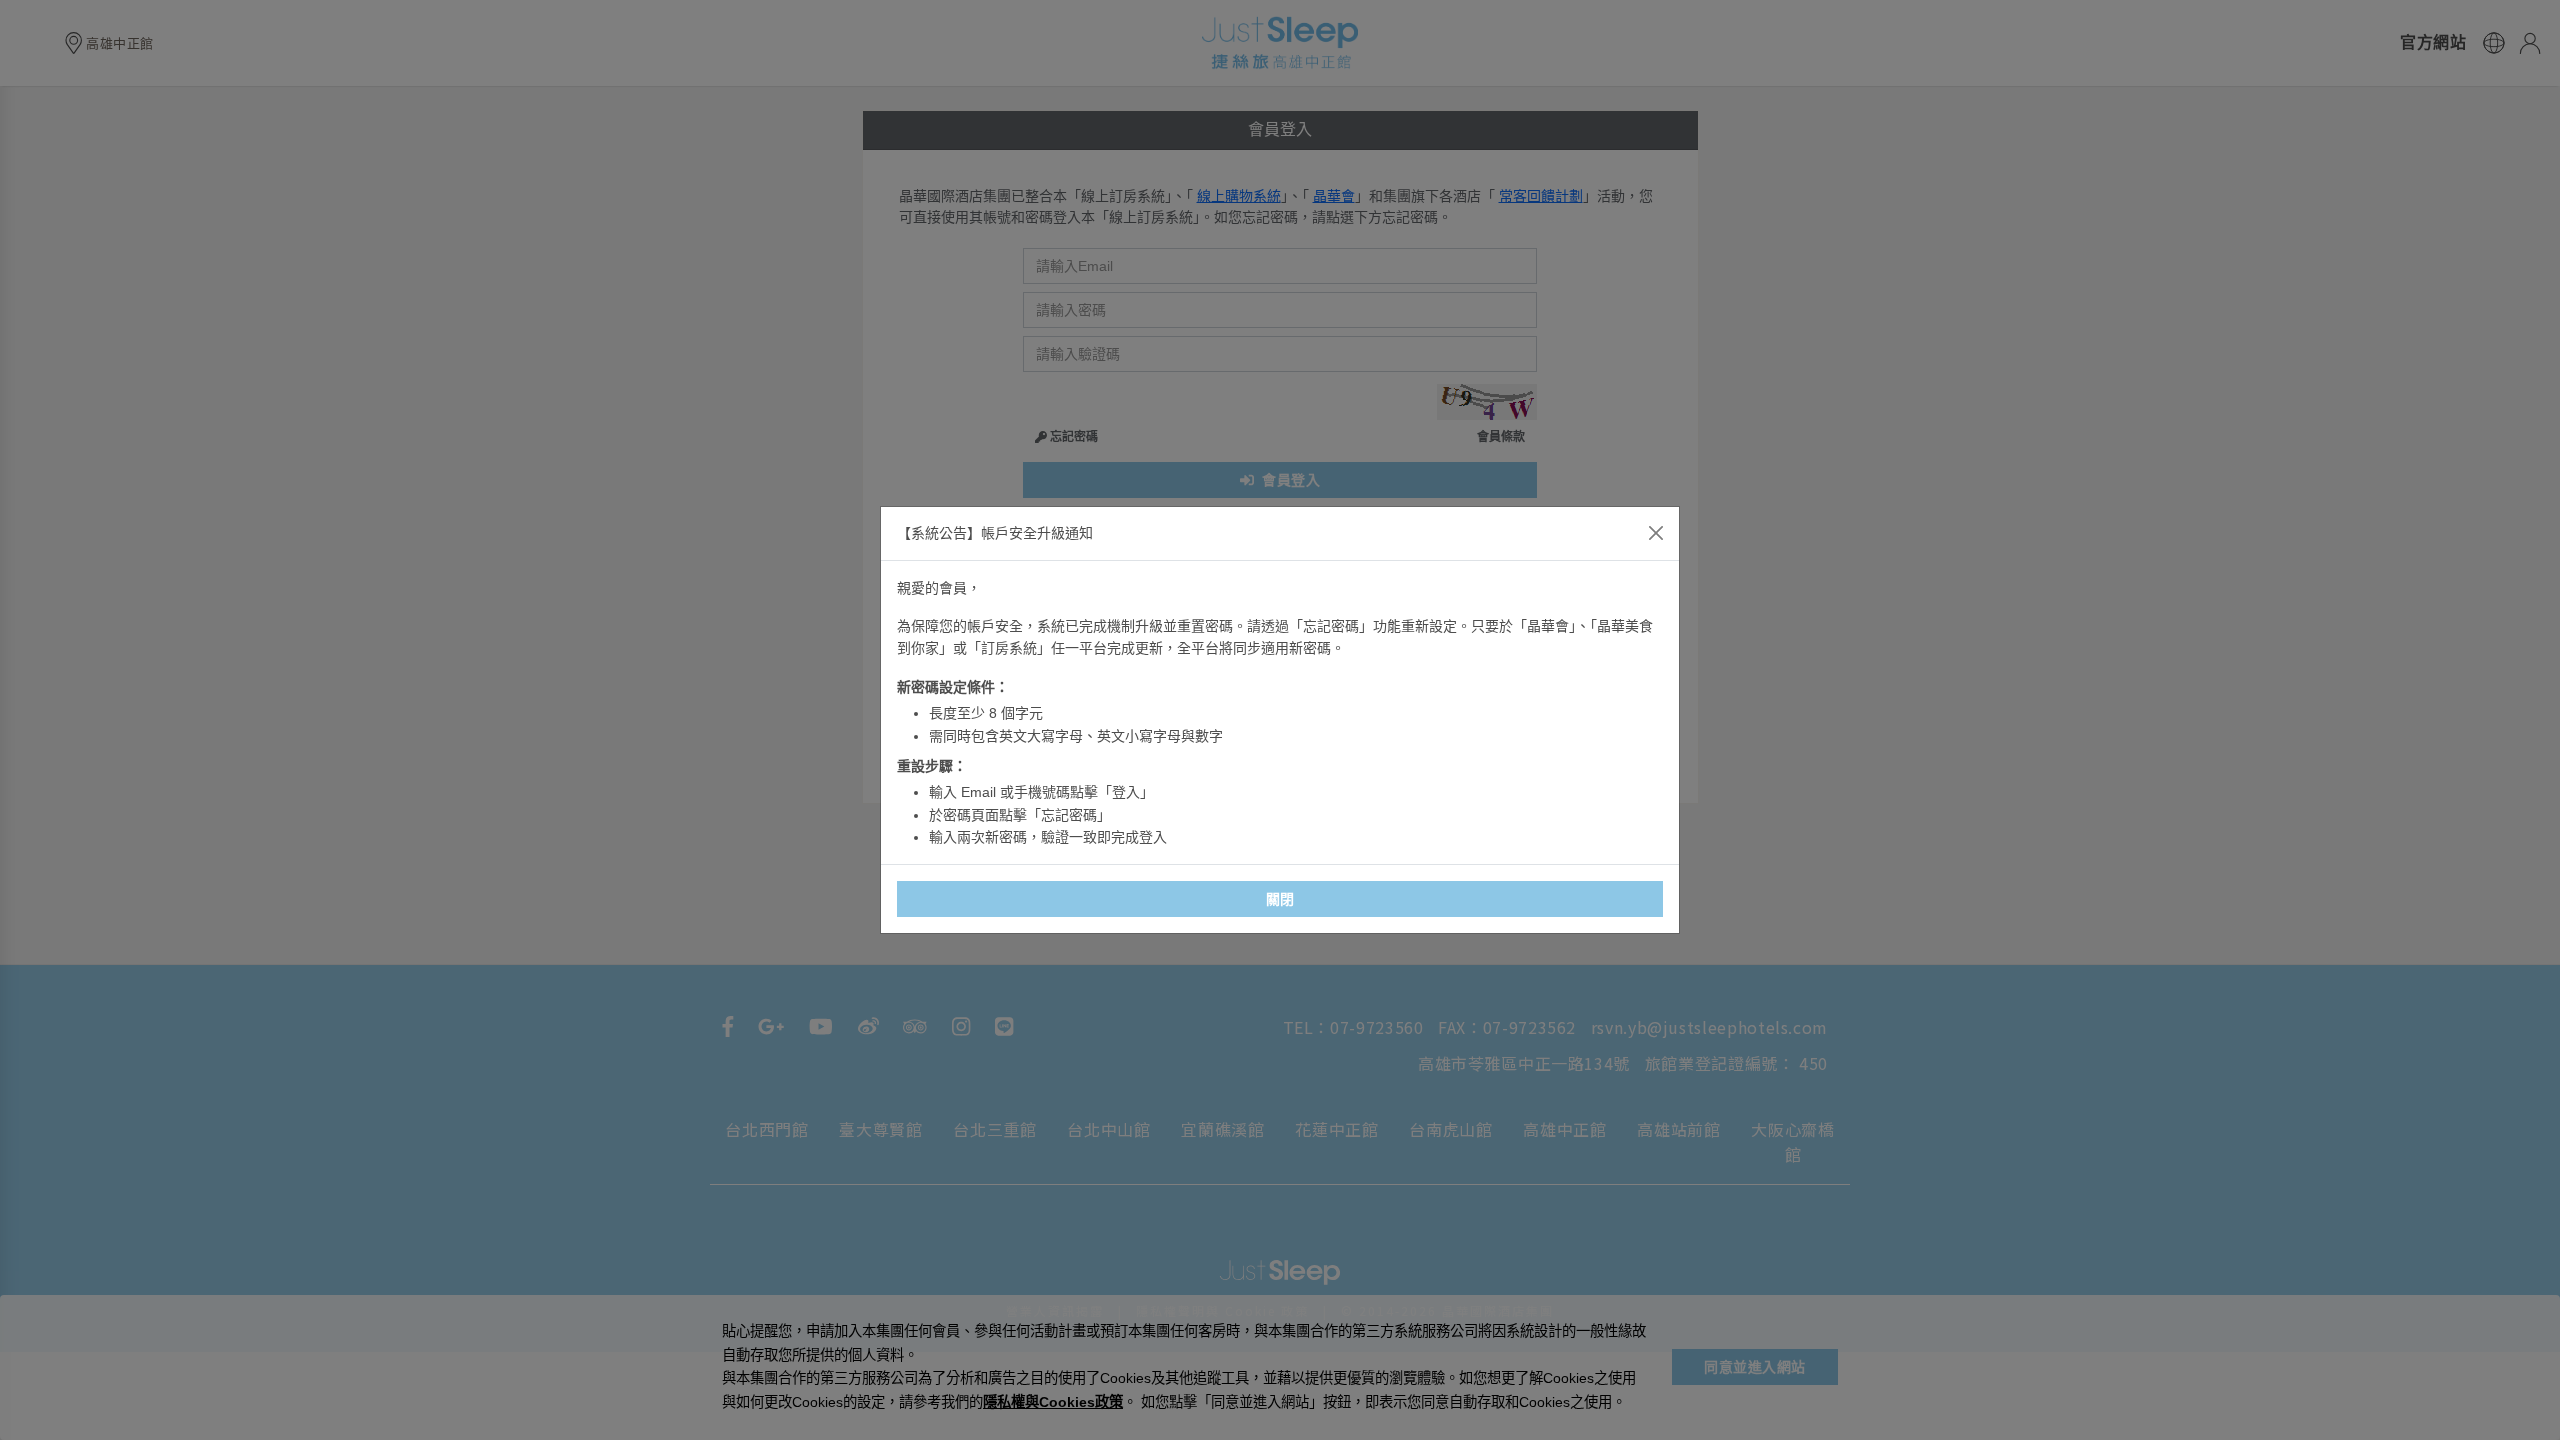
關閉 (1280, 899)
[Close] (1656, 533)
